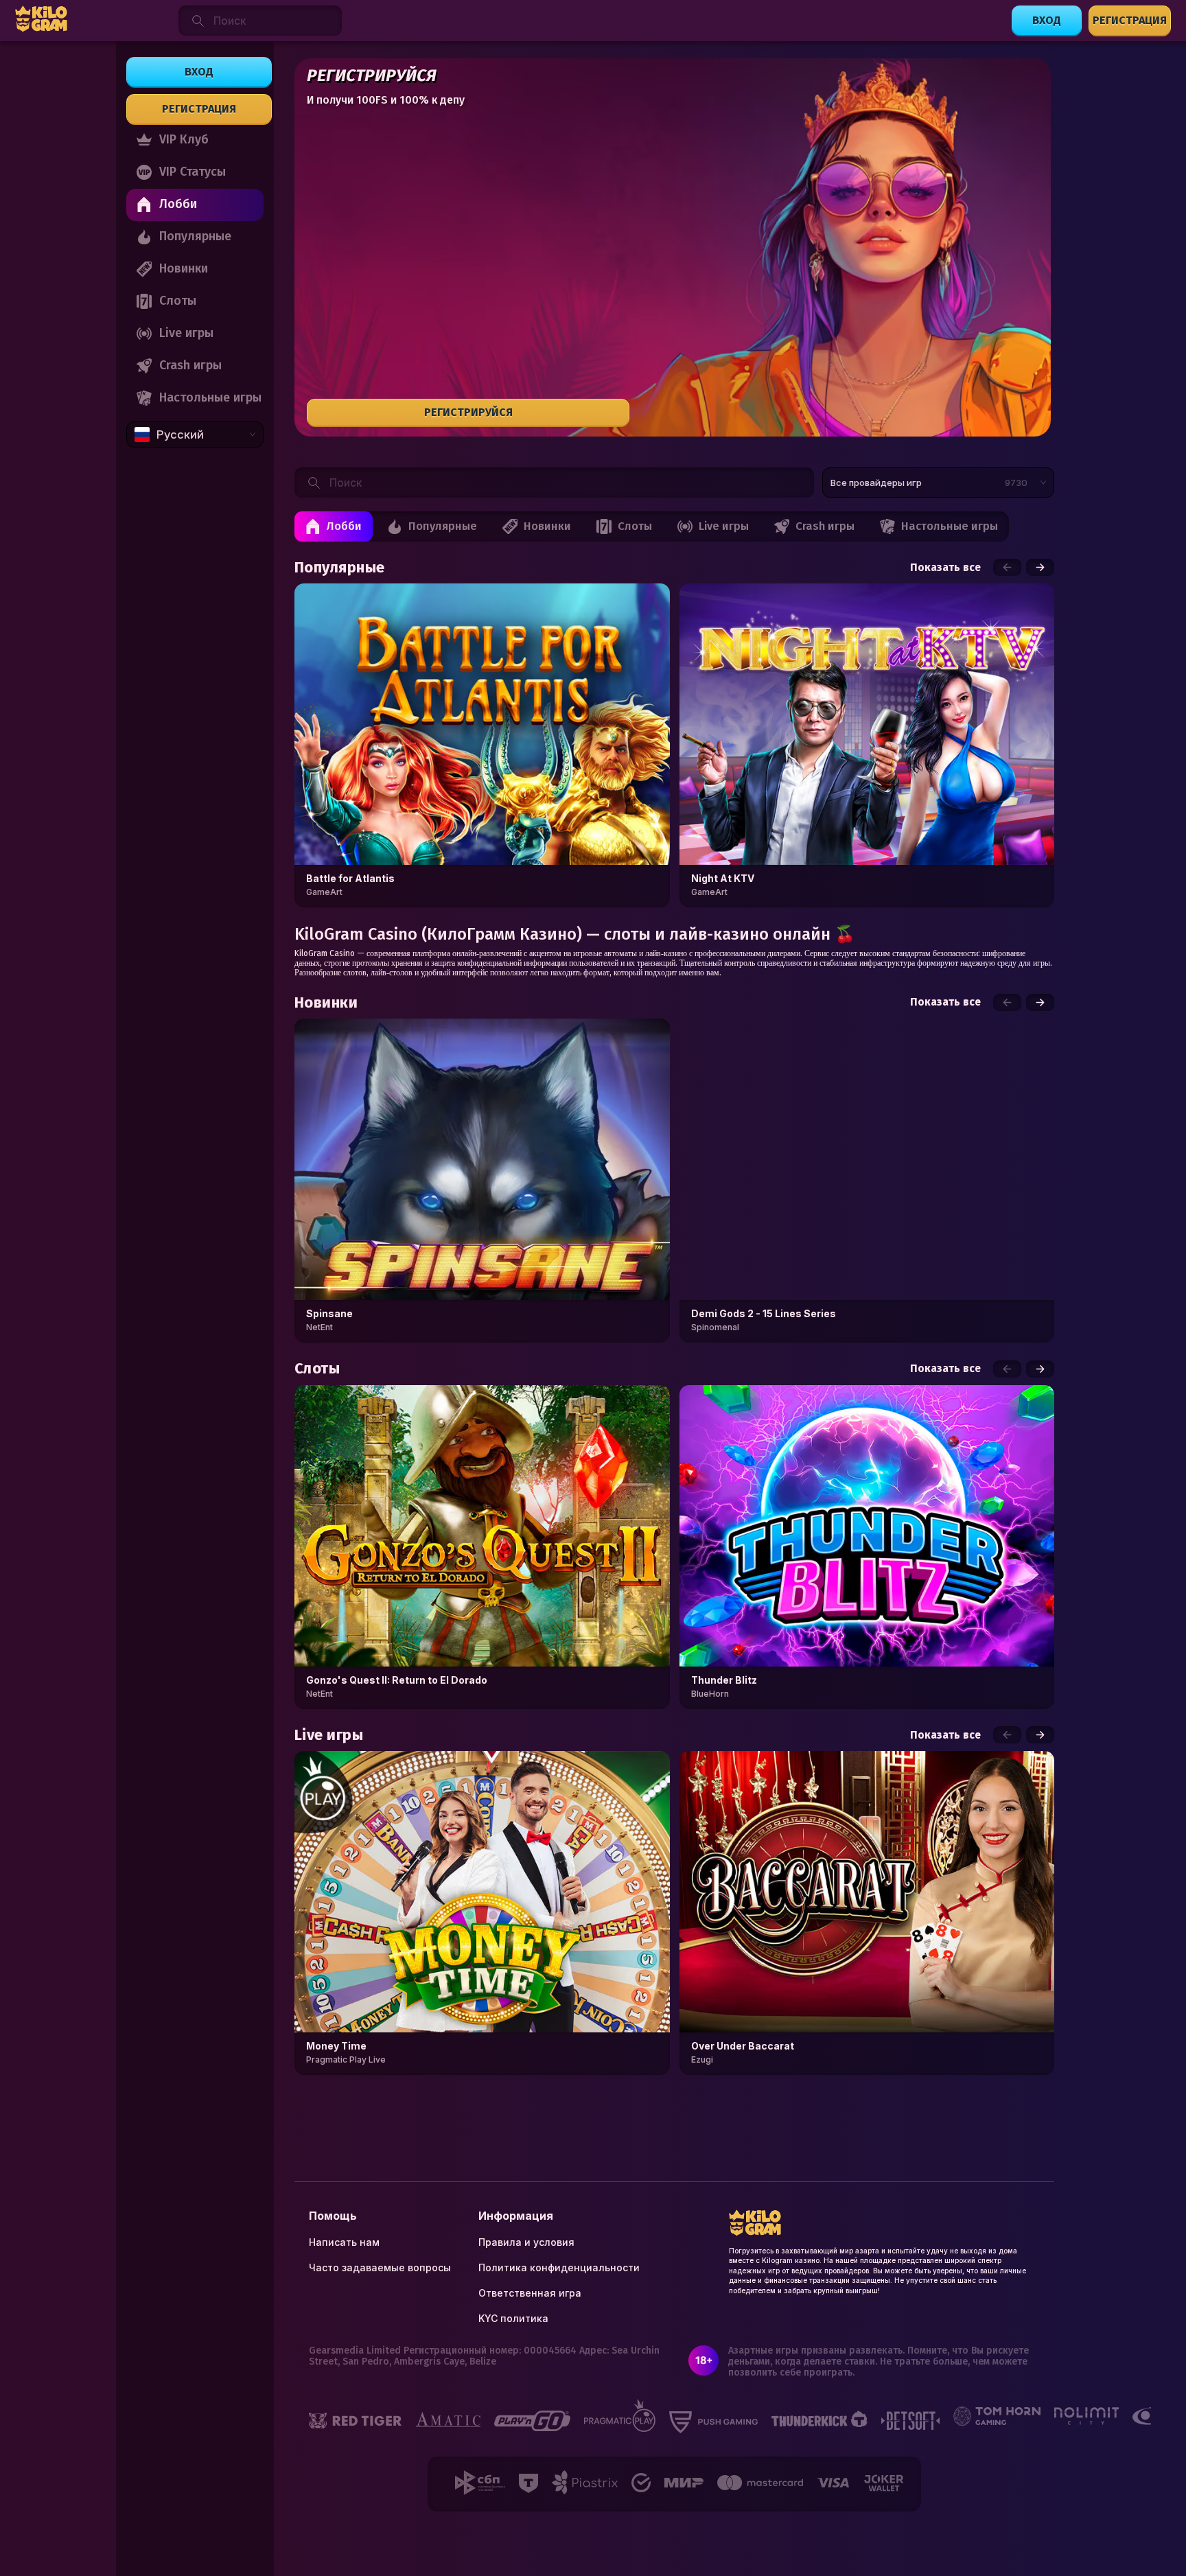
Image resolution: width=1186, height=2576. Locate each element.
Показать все (945, 568)
